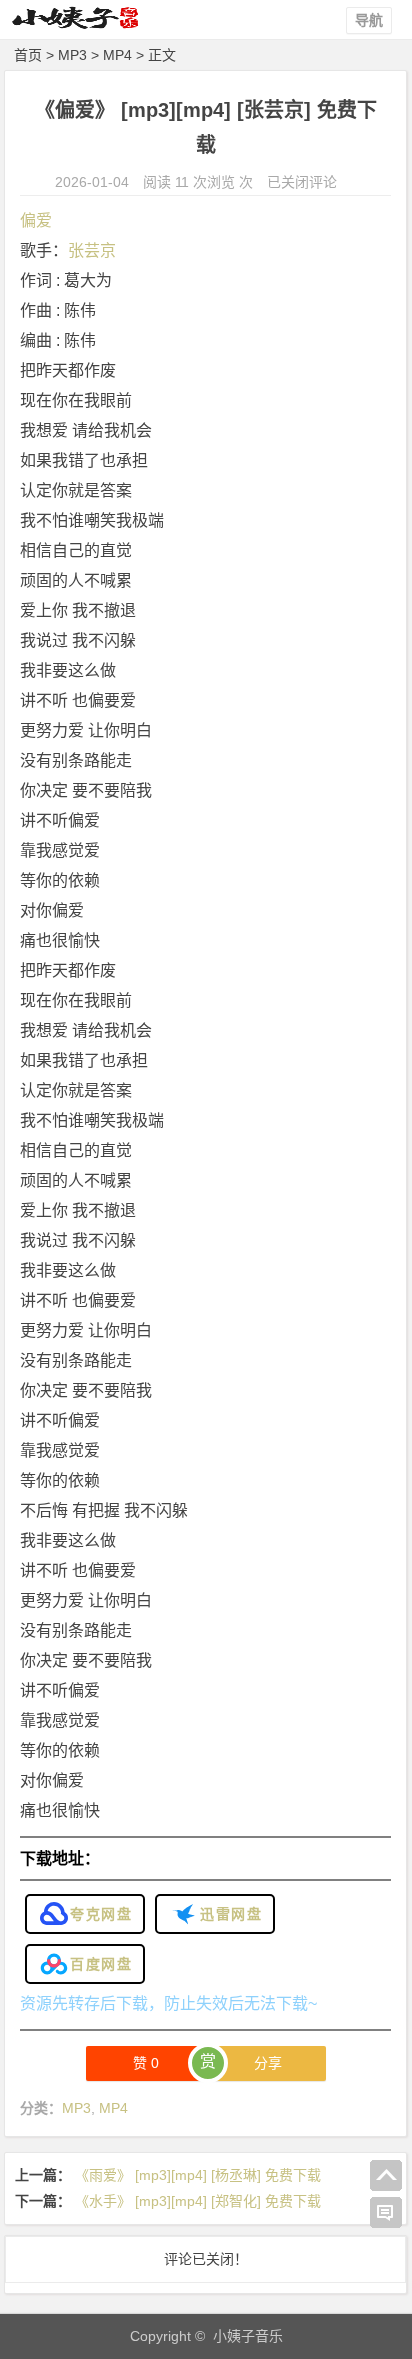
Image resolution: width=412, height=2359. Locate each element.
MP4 (117, 55)
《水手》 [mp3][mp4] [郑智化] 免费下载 (198, 2201)
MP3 (72, 55)
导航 (369, 20)
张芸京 (92, 250)
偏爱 (36, 220)
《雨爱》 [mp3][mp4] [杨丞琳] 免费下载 (198, 2175)
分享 (268, 2063)
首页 (28, 55)
